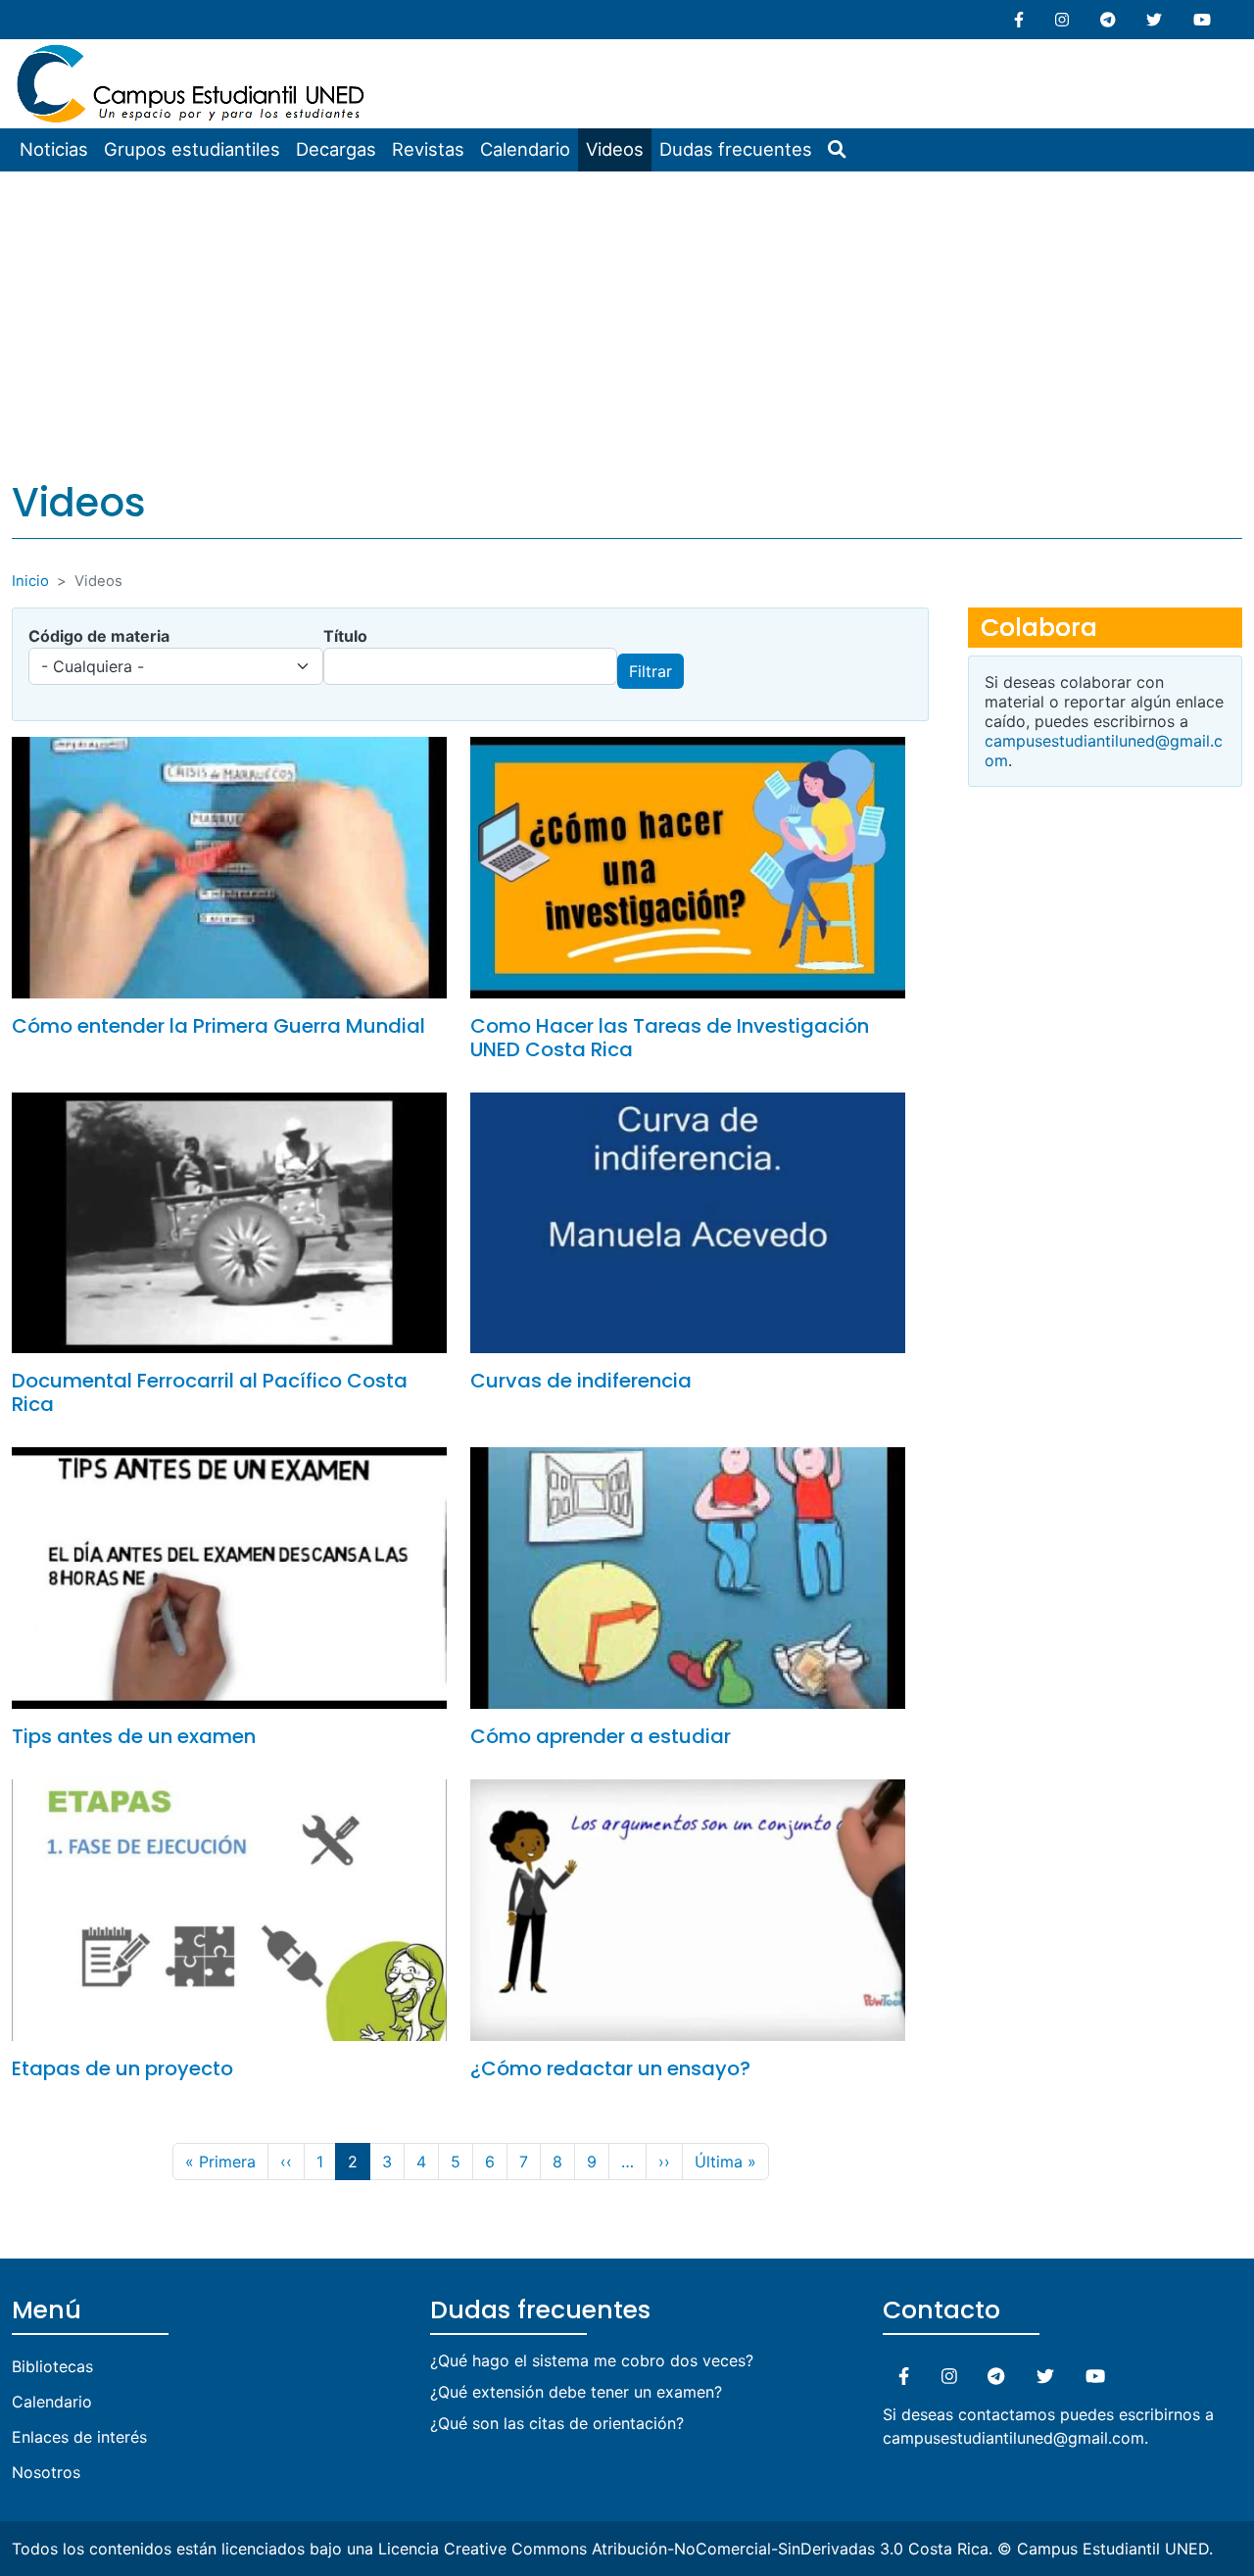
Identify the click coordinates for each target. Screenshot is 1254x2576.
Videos (615, 149)
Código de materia (99, 636)
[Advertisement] (627, 318)
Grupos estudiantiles (192, 149)
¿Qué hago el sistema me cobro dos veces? (592, 2360)
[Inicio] (193, 51)
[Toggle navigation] (386, 53)
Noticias (54, 149)
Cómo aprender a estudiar (601, 1736)
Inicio (30, 581)
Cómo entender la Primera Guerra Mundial (218, 1026)
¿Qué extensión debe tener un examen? (576, 2392)
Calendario (525, 149)
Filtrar (651, 671)
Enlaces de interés (79, 2437)
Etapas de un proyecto (122, 2068)
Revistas (428, 149)
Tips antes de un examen (134, 1736)
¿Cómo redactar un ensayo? (610, 2068)
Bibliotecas (52, 2366)
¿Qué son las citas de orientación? (557, 2423)
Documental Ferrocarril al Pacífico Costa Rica (210, 1392)
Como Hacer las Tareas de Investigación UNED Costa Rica (670, 1038)
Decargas (336, 149)
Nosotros (46, 2472)
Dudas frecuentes (736, 149)
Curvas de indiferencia (581, 1381)
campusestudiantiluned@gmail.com (1013, 2438)
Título (345, 636)
